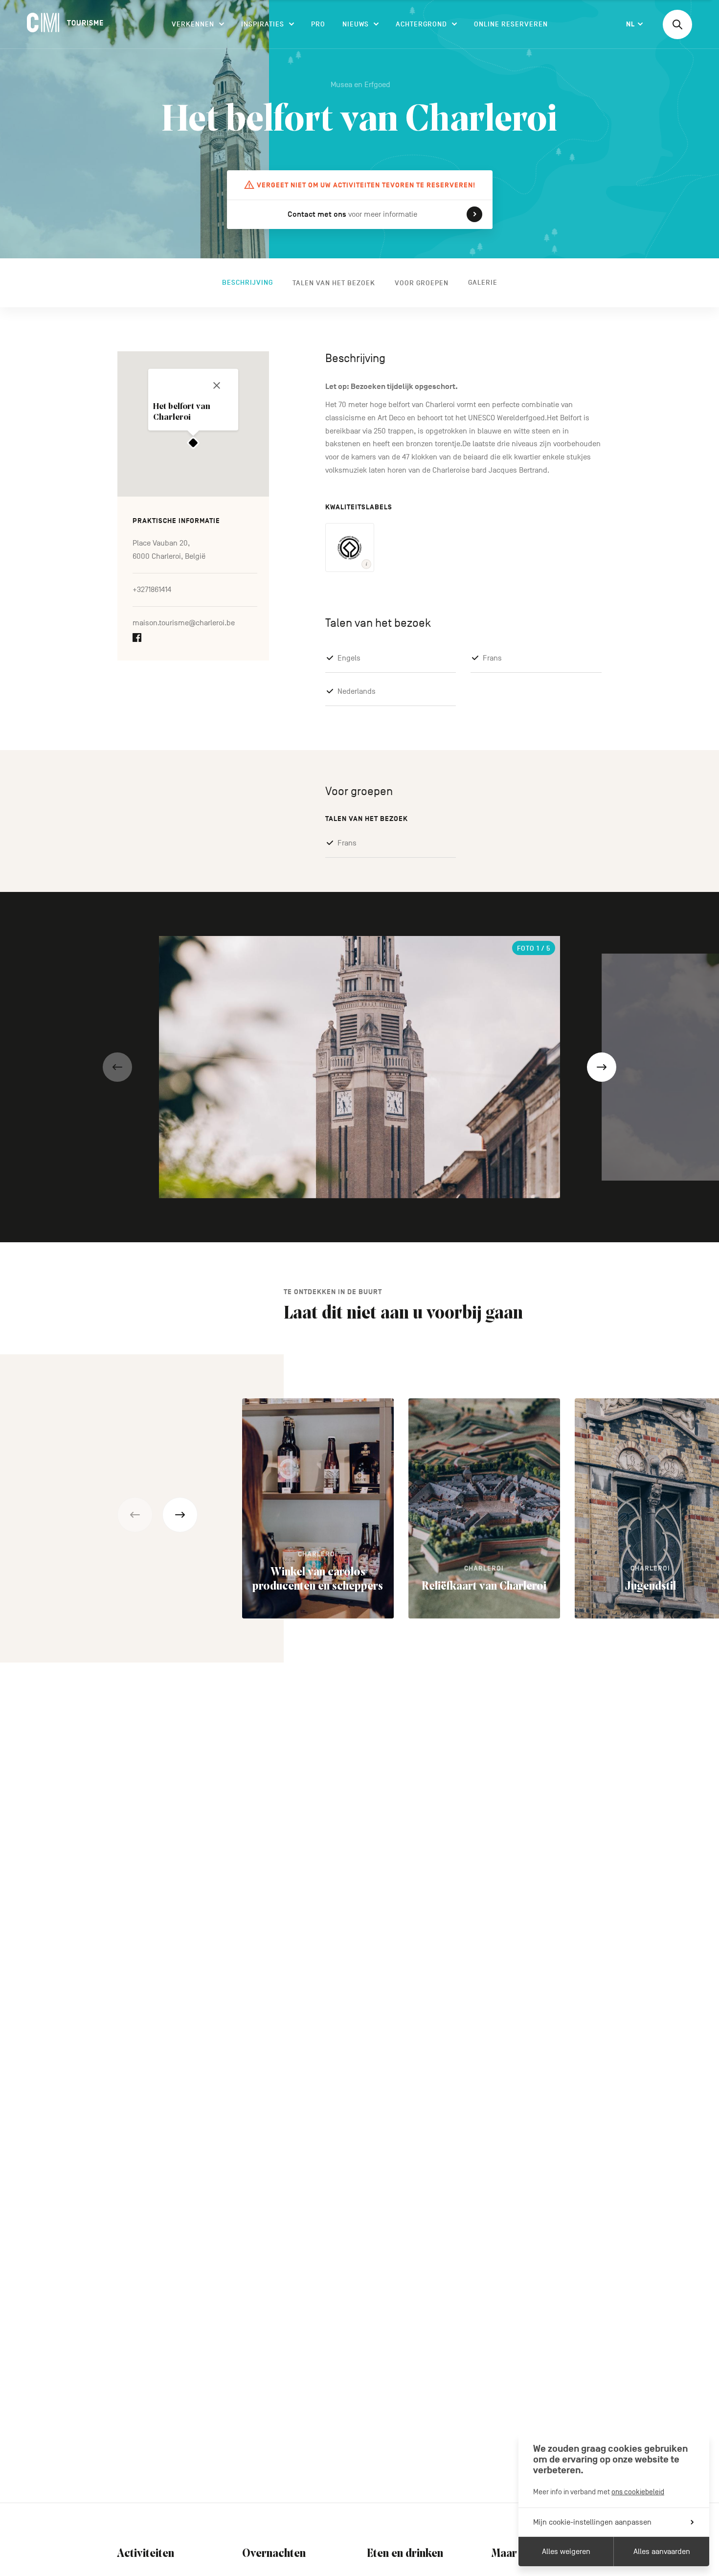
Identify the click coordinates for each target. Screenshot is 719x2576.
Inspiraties (263, 24)
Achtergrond (421, 24)
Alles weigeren (566, 2552)
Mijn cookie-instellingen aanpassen (592, 2522)
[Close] (217, 386)
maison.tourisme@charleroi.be (184, 623)
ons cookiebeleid (638, 2492)
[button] (117, 1067)
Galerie (483, 283)
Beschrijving (247, 283)
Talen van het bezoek (334, 283)
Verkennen (193, 24)
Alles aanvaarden (662, 2552)
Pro (318, 24)
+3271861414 (152, 590)
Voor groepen (422, 283)
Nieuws (356, 24)
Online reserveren (511, 24)
